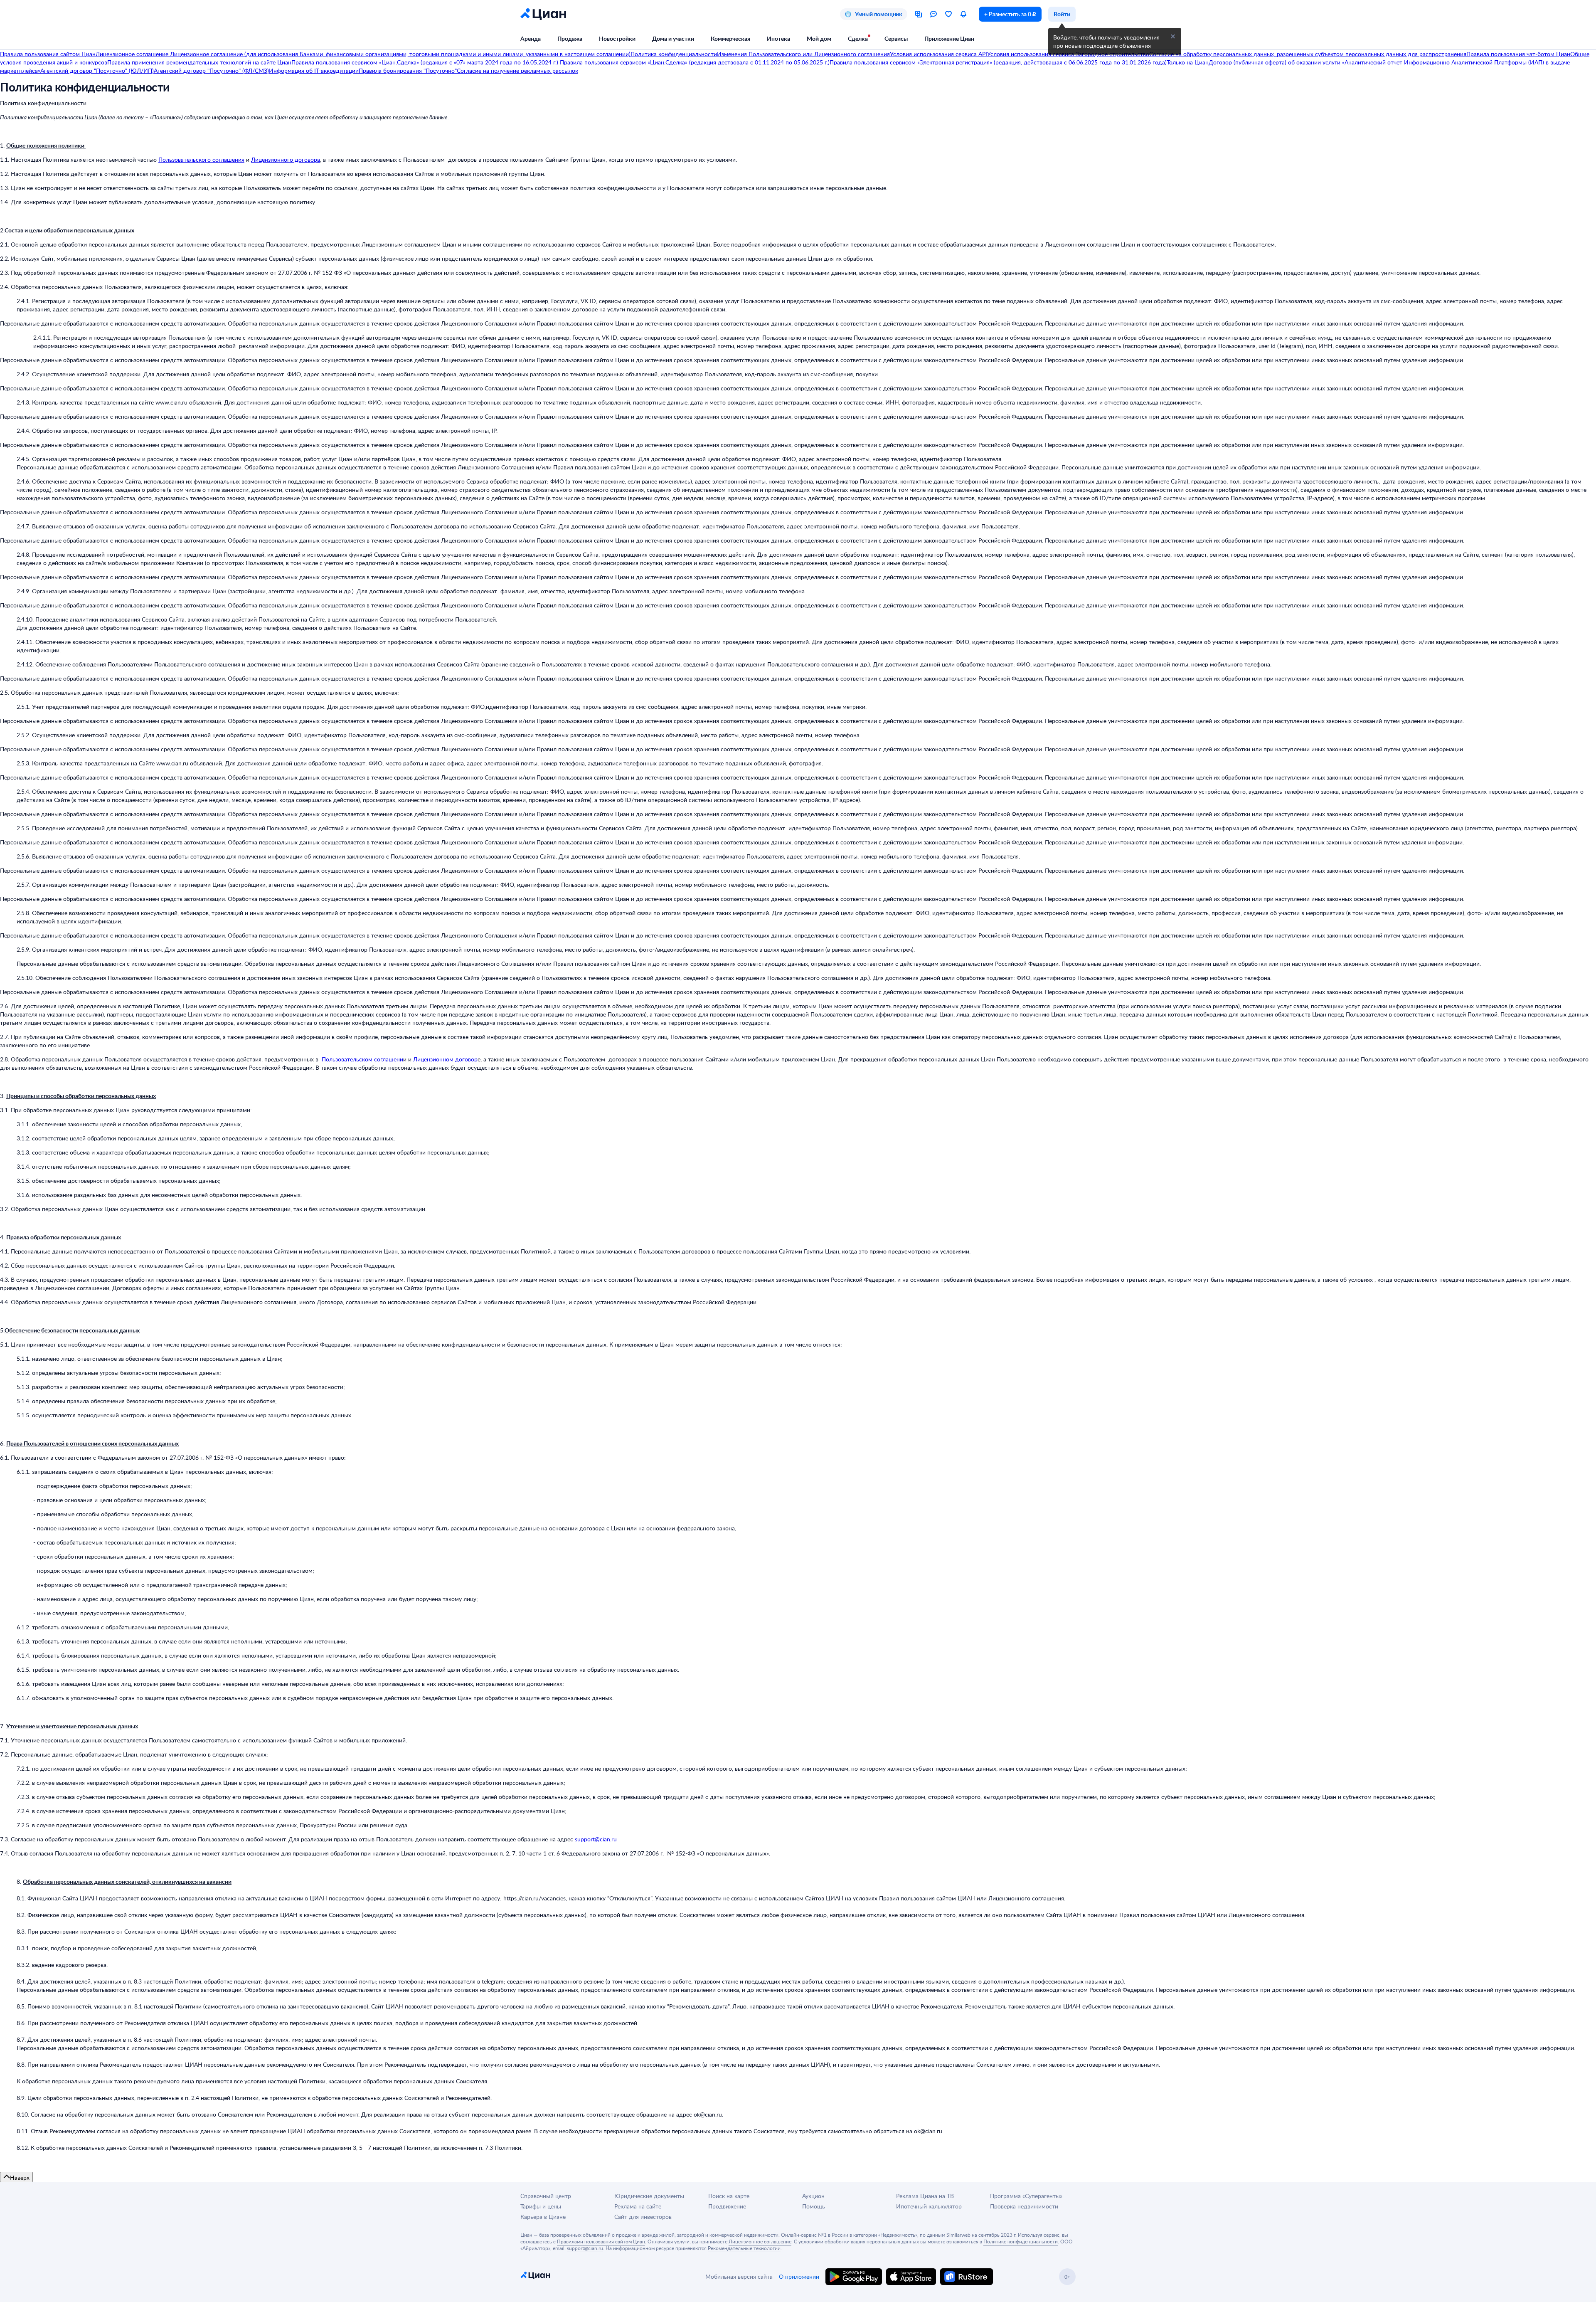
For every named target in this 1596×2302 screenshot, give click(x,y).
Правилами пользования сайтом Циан (601, 2241)
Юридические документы (649, 2196)
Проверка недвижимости (1024, 2206)
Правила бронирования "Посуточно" (408, 70)
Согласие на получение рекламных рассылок (517, 70)
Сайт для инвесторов (643, 2217)
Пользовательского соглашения (201, 159)
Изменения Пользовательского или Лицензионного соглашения (803, 54)
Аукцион (813, 2196)
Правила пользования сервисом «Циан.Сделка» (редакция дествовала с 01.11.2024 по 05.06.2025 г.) (694, 62)
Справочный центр (546, 2196)
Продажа (570, 38)
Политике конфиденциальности (1021, 2241)
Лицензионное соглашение (133, 54)
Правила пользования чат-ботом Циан (1518, 54)
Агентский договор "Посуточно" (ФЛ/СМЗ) (211, 70)
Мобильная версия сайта (739, 2276)
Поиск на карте (729, 2196)
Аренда (531, 38)
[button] (1173, 37)
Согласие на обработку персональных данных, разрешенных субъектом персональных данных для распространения (1308, 54)
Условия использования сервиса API (938, 54)
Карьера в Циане (543, 2217)
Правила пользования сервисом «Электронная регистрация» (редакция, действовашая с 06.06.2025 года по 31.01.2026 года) (998, 62)
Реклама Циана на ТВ (925, 2196)
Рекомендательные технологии (744, 2248)
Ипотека (778, 38)
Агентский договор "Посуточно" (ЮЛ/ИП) (97, 70)
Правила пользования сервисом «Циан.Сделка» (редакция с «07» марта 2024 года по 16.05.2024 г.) (425, 62)
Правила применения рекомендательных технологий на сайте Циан (199, 62)
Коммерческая (730, 38)
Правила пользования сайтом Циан (48, 54)
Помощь (814, 2206)
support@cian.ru (596, 1839)
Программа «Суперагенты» (1026, 2196)
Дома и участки (673, 38)
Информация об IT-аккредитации (314, 70)
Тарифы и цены (541, 2206)
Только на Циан (1188, 62)
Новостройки (617, 38)
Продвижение (727, 2206)
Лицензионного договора (286, 159)
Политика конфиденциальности (674, 54)
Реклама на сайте (638, 2206)
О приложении (799, 2276)
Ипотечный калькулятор (929, 2206)
